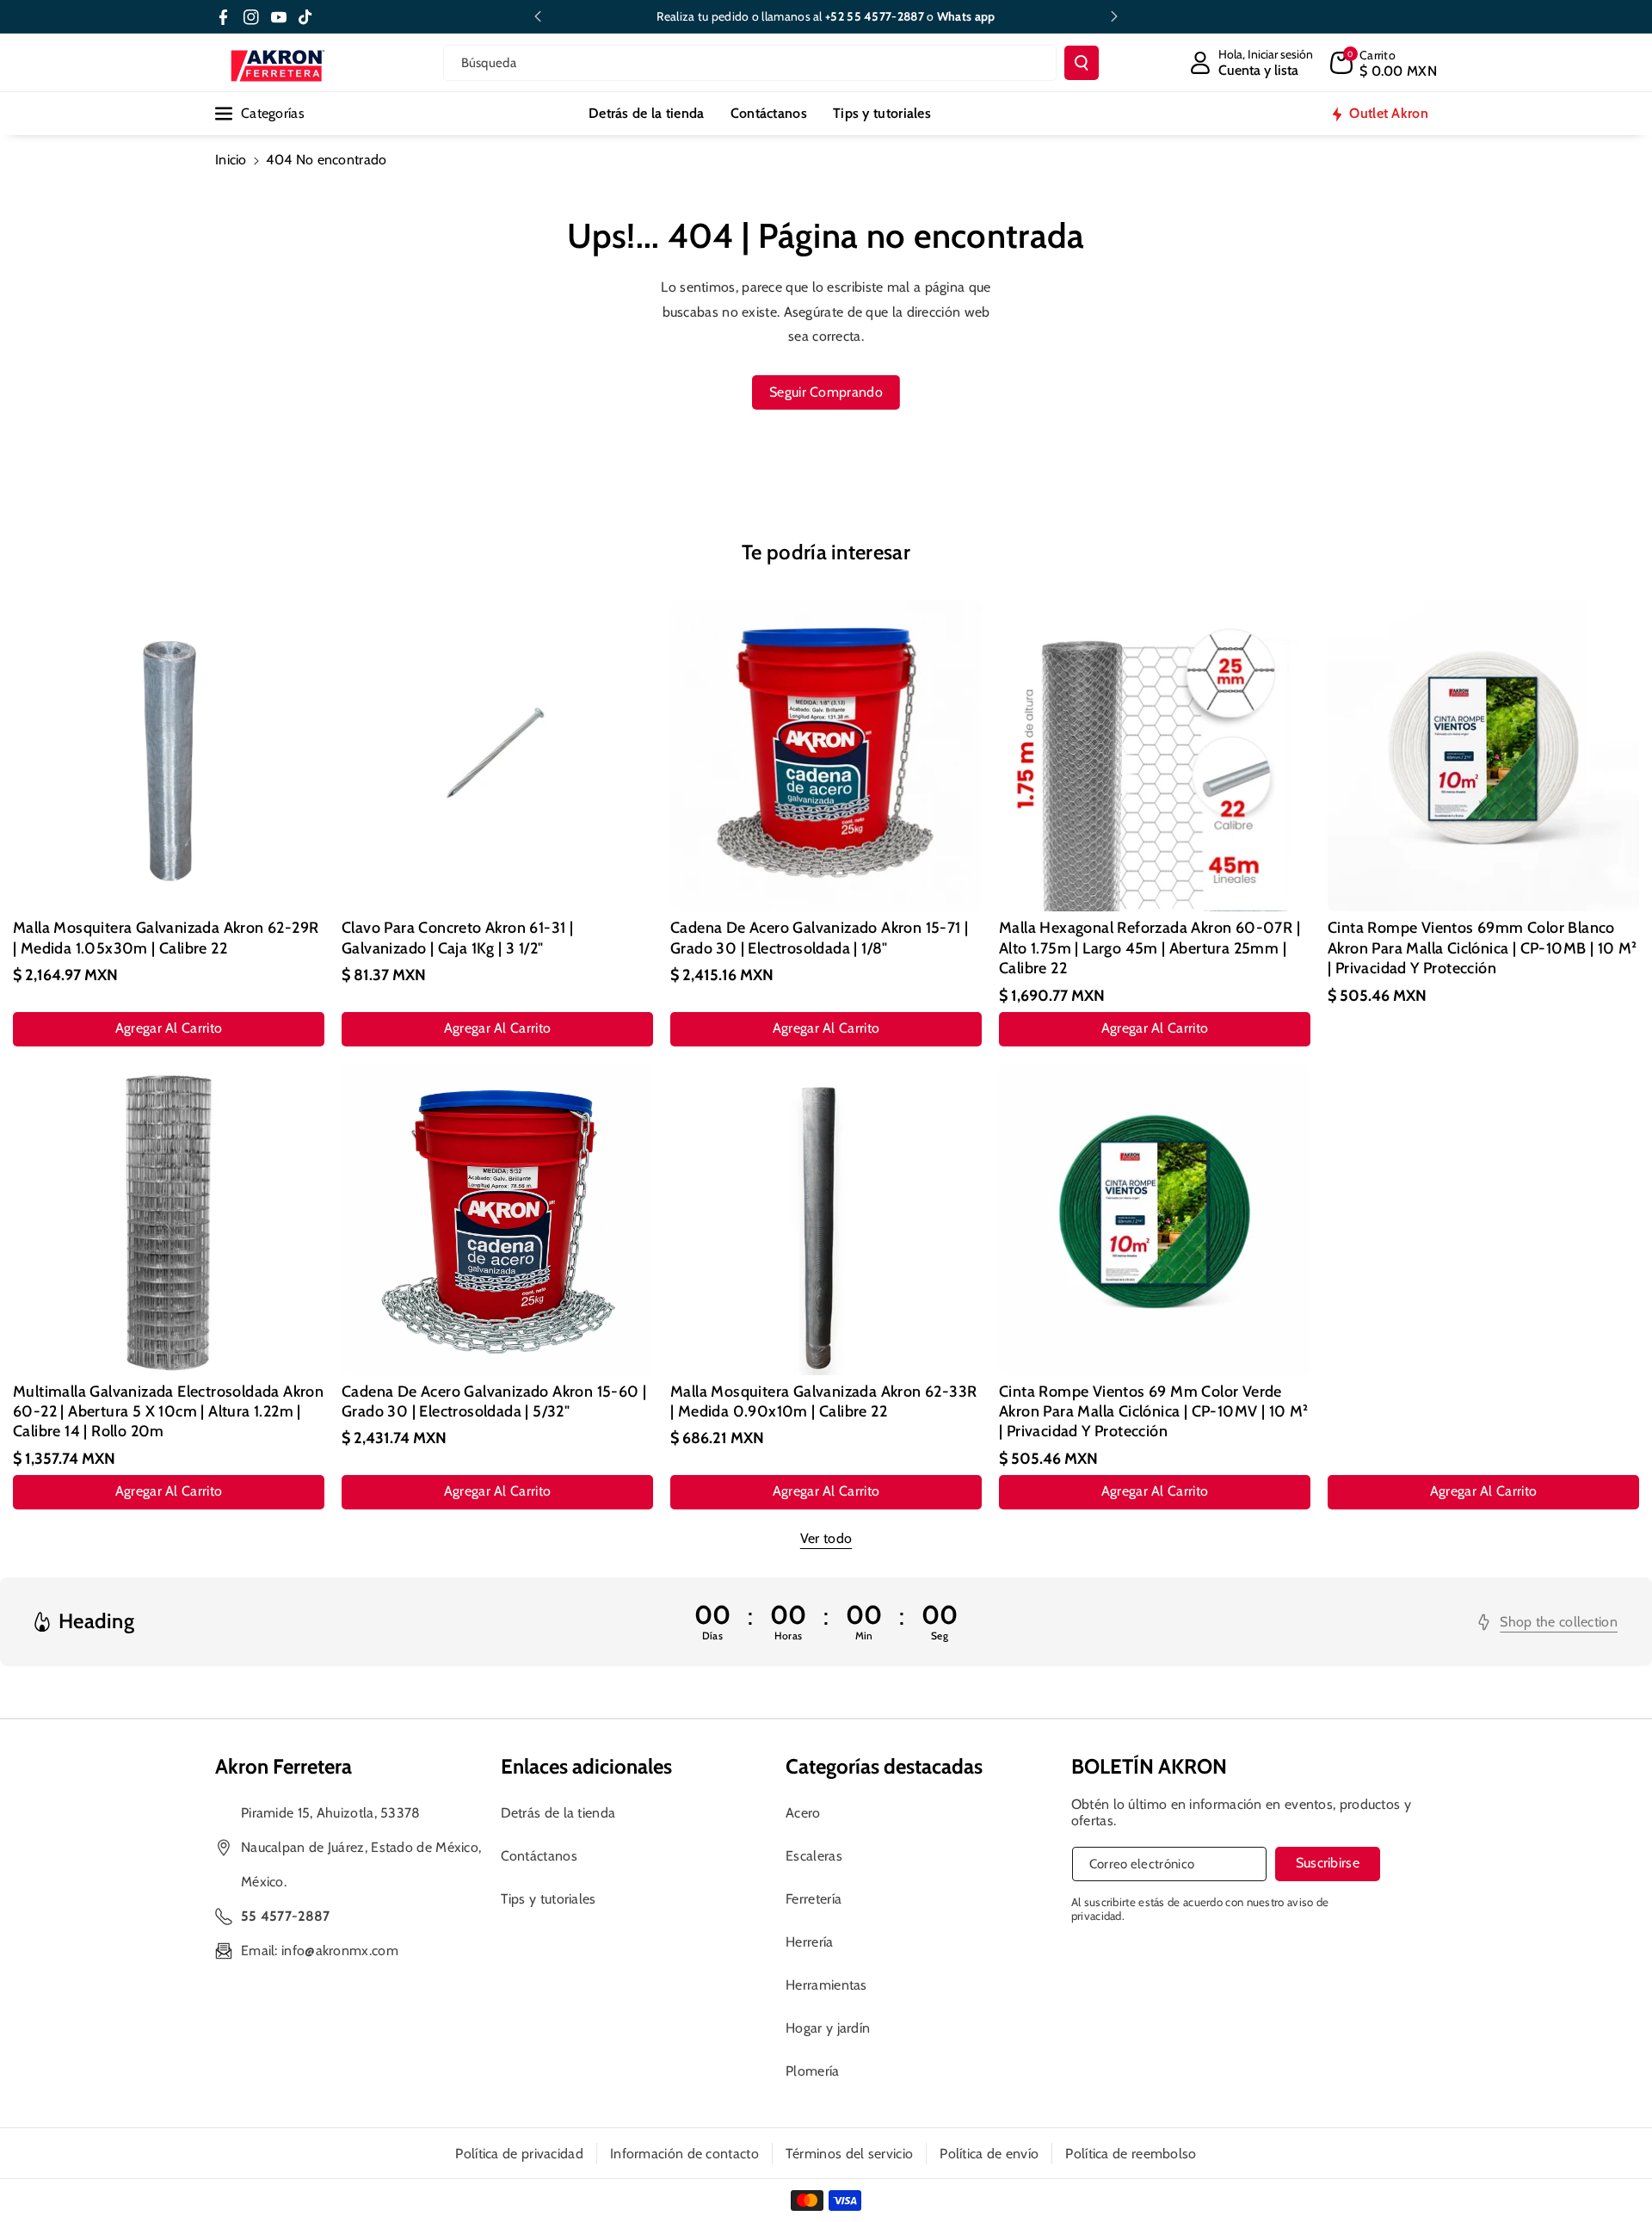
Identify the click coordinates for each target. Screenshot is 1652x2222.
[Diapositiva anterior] (538, 16)
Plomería (812, 2071)
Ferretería (814, 1899)
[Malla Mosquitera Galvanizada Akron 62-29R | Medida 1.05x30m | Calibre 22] (169, 756)
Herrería (809, 1942)
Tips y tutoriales (549, 1899)
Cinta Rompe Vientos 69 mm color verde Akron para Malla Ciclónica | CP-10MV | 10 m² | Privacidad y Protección (1154, 1412)
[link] (1548, 1622)
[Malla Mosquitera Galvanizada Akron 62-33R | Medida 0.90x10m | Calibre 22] (826, 1219)
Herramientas (826, 1985)
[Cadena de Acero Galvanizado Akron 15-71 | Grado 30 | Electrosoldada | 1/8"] (826, 756)
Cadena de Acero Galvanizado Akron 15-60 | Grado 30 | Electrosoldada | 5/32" (494, 1401)
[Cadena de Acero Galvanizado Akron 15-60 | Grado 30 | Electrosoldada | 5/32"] (497, 1219)
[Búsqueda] (1082, 63)
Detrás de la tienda (558, 1813)
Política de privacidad (519, 2154)
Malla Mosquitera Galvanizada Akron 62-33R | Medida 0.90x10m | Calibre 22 (823, 1401)
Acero (803, 1813)
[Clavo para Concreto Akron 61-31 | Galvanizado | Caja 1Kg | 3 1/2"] (497, 756)
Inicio (231, 160)
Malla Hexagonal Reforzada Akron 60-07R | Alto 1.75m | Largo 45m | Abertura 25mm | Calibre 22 (1150, 948)
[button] (1384, 63)
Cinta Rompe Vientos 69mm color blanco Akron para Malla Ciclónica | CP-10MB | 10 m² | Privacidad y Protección (1482, 948)
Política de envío (989, 2154)
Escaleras (814, 1856)
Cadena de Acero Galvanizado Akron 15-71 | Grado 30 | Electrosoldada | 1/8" (819, 938)
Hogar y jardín (828, 2028)
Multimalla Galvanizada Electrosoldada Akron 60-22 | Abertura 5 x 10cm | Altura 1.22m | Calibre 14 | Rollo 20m (168, 1412)
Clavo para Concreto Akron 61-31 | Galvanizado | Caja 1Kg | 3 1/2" (457, 938)
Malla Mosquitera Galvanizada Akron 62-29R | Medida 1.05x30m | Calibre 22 (166, 938)
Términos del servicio (849, 2154)
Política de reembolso (1131, 2154)
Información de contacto (684, 2154)
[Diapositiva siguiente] (1114, 16)
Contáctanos (539, 1856)
